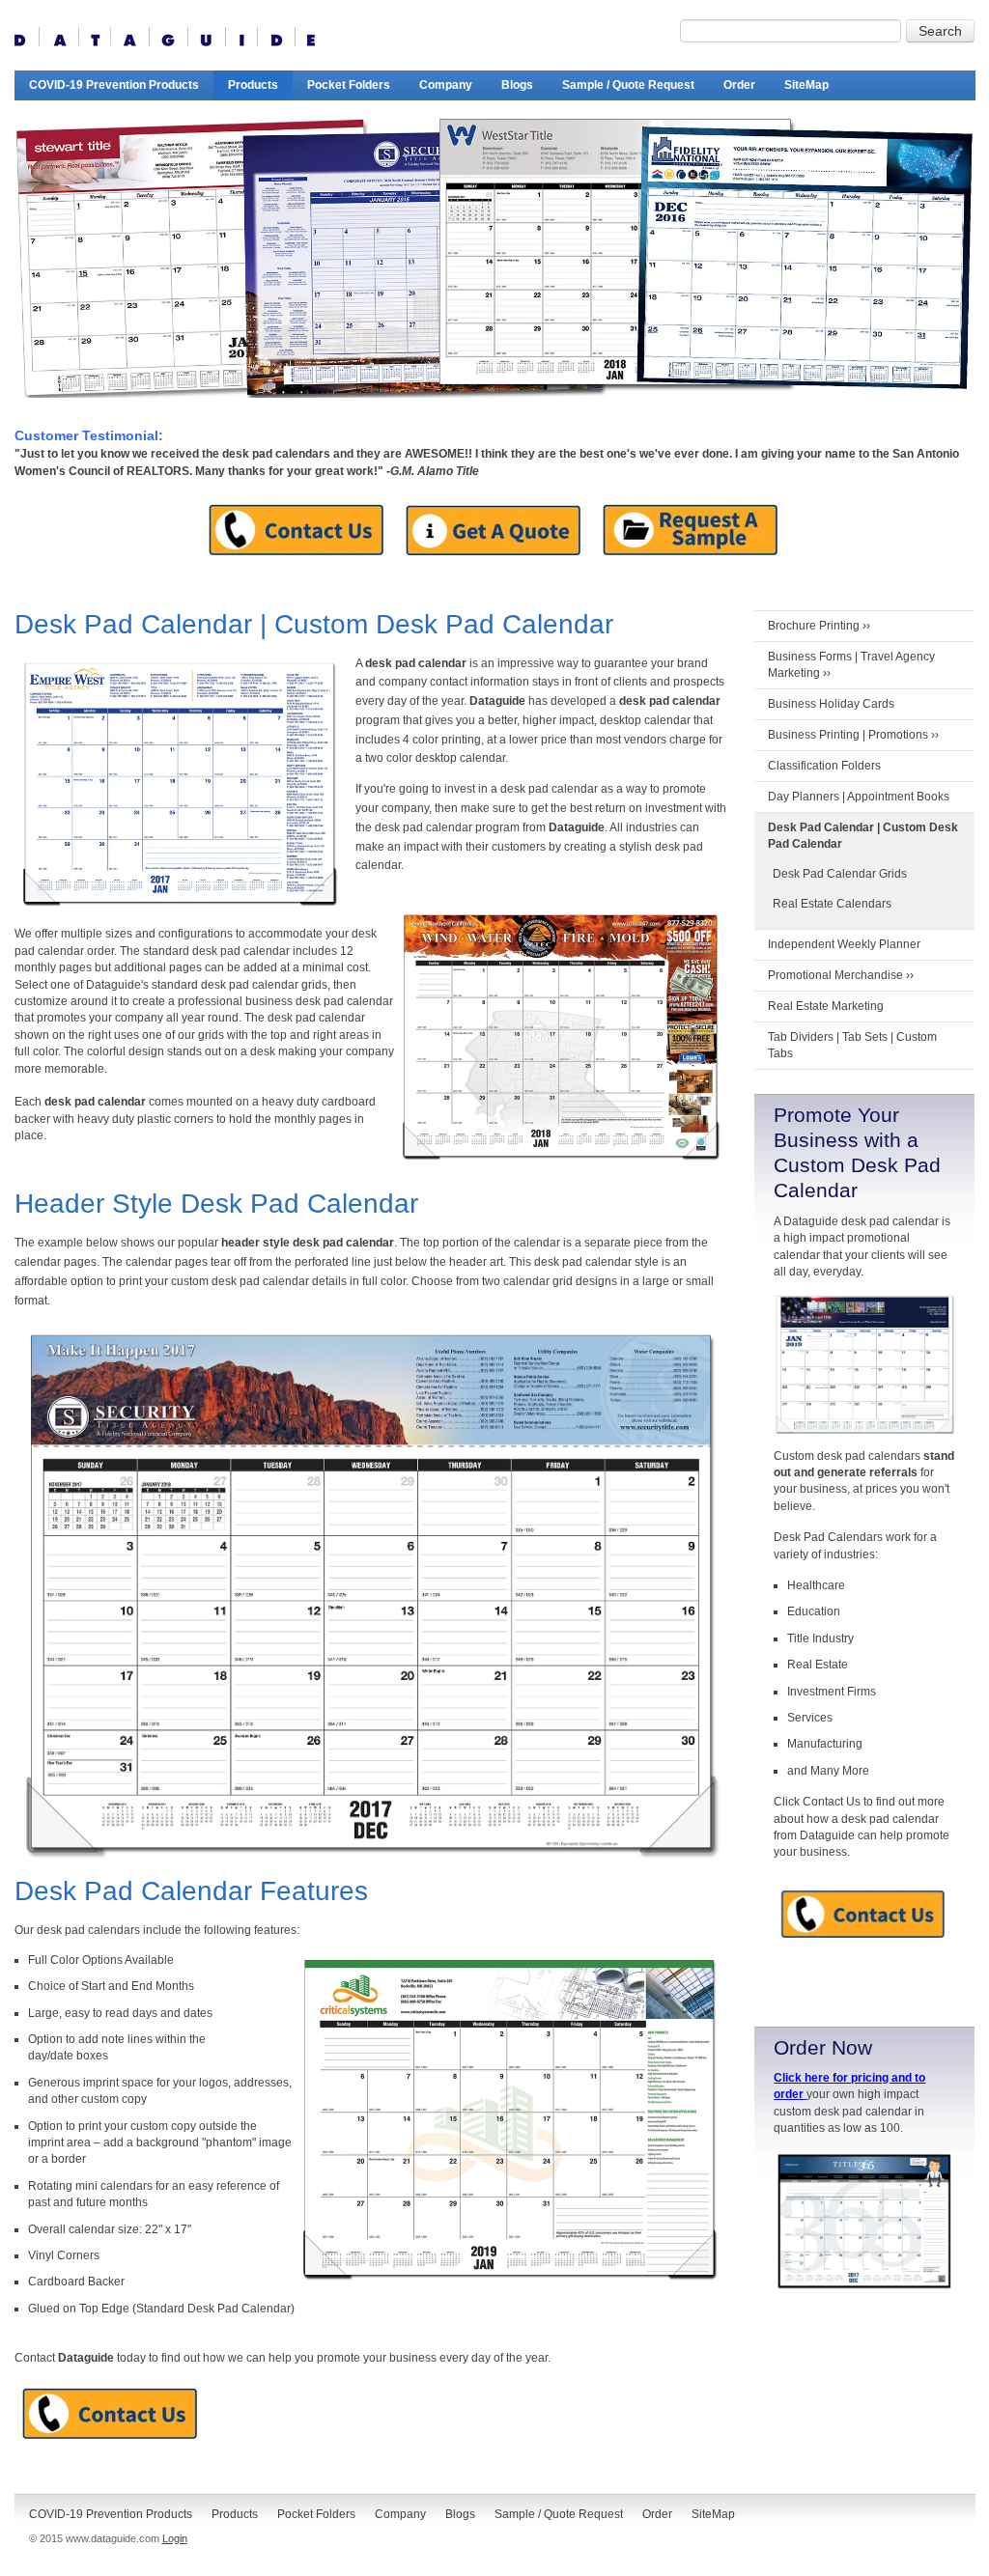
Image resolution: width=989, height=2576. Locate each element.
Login (175, 2538)
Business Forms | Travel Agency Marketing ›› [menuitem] (851, 665)
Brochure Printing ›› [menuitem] (819, 626)
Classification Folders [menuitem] (824, 766)
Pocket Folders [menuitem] (349, 85)
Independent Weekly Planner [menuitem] (844, 944)
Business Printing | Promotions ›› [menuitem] (853, 735)
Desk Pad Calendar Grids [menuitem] (840, 874)
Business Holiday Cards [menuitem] (831, 704)
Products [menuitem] (253, 85)
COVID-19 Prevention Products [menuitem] (114, 85)
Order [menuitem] (739, 85)
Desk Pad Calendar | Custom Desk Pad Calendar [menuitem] (863, 836)
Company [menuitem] (446, 85)
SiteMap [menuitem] (806, 85)
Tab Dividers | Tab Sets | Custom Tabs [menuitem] (852, 1045)
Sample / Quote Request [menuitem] (628, 85)
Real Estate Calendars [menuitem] (832, 904)
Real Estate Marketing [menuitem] (826, 1006)
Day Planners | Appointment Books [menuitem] (859, 797)
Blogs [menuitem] (517, 85)
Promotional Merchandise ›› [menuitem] (841, 975)
